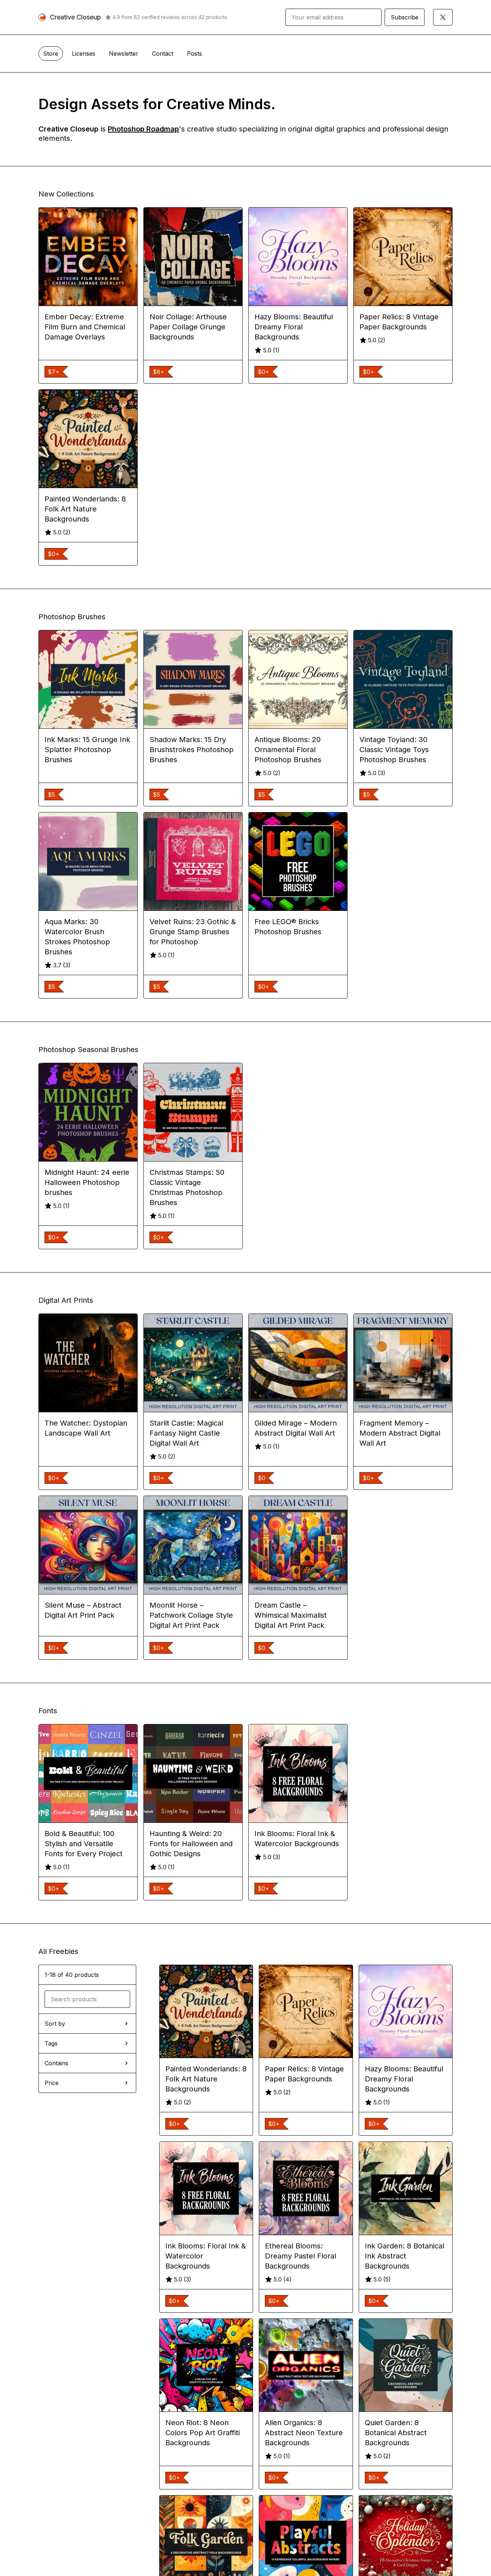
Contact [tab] (163, 54)
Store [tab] (51, 54)
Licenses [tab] (84, 54)
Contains (56, 2063)
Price (52, 2083)
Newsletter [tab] (124, 54)
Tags (51, 2043)
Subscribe (405, 17)
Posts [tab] (194, 54)
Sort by (55, 2024)
